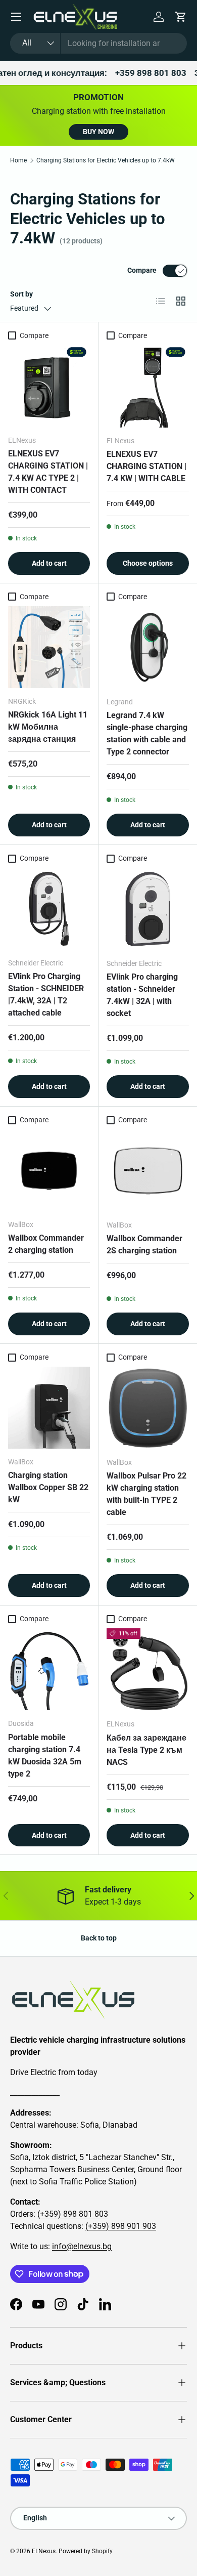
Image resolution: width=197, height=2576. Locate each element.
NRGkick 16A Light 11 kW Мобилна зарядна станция (48, 727)
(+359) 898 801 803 (73, 2214)
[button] (181, 17)
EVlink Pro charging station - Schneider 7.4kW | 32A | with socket (142, 995)
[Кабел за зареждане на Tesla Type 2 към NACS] (148, 1670)
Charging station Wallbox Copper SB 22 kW (48, 1487)
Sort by (21, 294)
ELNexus (44, 2551)
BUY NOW (98, 132)
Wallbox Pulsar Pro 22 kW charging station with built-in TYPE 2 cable (146, 1494)
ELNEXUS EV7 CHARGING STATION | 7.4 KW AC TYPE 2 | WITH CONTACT (48, 472)
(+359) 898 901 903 (121, 2226)
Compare (142, 270)
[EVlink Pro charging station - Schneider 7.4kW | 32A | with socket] (148, 909)
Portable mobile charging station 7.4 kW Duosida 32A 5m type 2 (45, 1756)
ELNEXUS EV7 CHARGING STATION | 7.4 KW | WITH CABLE (146, 466)
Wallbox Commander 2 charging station (46, 1244)
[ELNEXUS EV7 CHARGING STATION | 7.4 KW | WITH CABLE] (148, 386)
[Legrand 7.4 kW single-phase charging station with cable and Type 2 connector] (148, 647)
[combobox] (98, 43)
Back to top (99, 1938)
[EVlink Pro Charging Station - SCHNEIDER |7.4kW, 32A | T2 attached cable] (49, 909)
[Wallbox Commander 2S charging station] (148, 1171)
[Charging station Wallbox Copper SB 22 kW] (49, 1408)
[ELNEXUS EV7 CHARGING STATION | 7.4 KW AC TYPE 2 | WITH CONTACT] (49, 386)
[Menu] (16, 17)
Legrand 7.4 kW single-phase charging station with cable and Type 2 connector (147, 733)
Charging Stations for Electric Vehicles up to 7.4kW (106, 160)
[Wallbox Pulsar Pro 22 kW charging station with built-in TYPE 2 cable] (148, 1408)
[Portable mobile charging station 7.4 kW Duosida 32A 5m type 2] (49, 1669)
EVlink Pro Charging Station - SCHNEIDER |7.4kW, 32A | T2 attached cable (46, 995)
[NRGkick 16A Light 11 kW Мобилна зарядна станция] (49, 647)
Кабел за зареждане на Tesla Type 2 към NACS (146, 1750)
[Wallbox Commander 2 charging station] (49, 1170)
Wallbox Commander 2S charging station (144, 1244)
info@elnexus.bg (82, 2246)
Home (18, 160)
